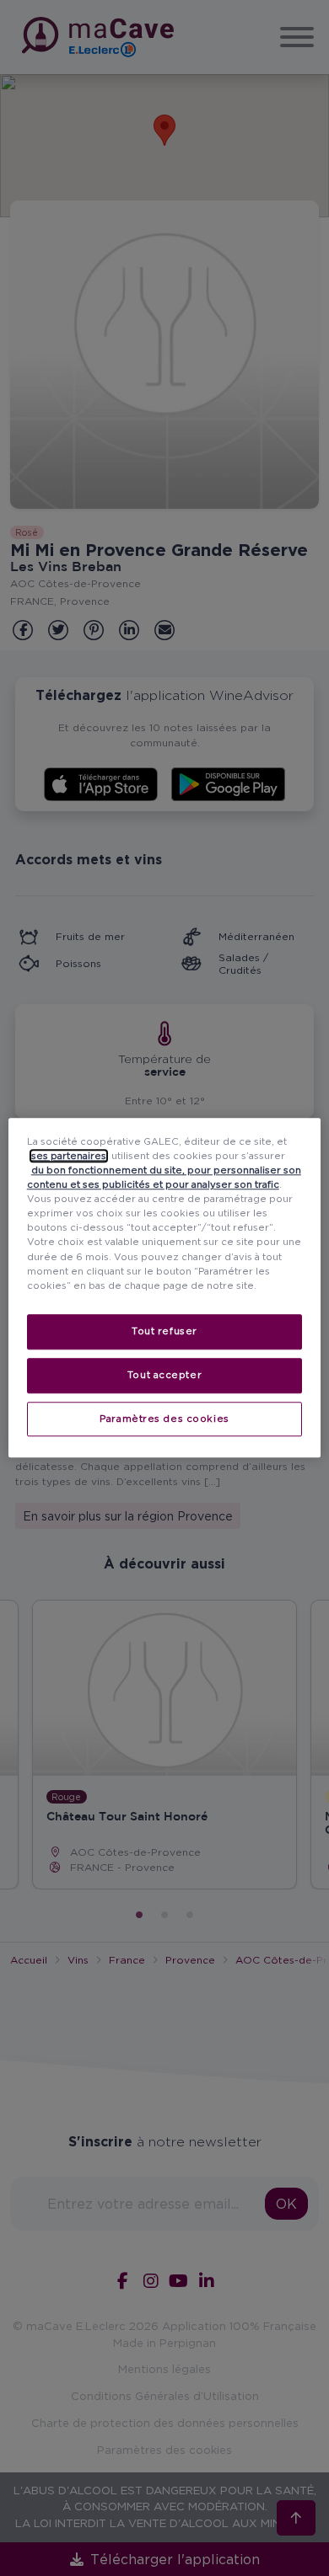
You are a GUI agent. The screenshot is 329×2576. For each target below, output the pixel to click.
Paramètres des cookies (164, 1419)
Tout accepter (164, 1375)
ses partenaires (69, 1156)
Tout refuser (164, 1331)
